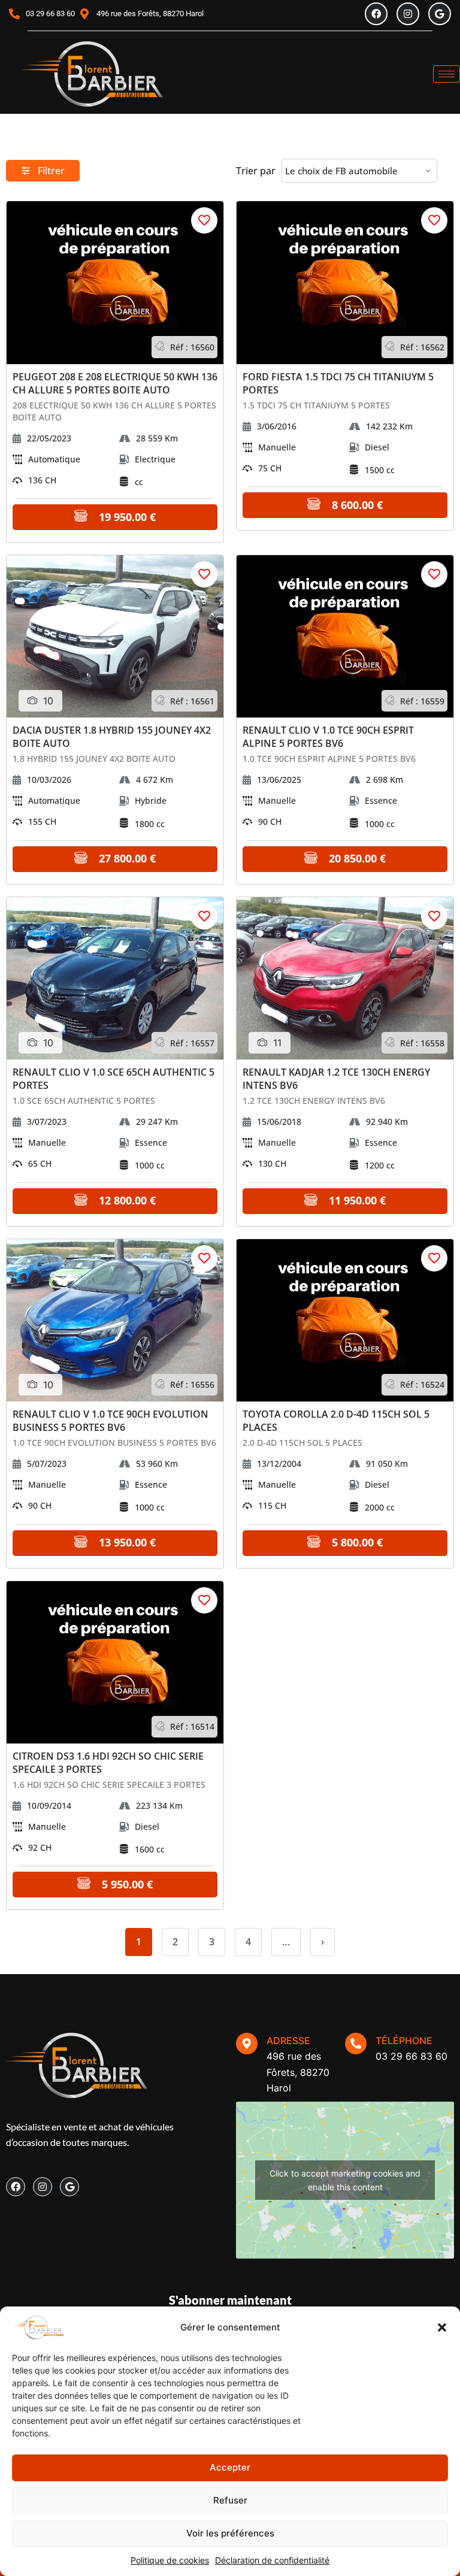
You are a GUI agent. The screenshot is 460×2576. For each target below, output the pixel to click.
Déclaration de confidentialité (272, 2560)
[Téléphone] (356, 2044)
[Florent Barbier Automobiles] (92, 74)
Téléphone (404, 2041)
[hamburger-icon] (447, 74)
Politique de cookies (170, 2560)
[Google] (440, 14)
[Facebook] (376, 14)
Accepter (230, 2467)
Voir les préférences (230, 2533)
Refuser (230, 2500)
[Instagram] (408, 14)
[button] (442, 2327)
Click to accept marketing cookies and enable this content (345, 2180)
